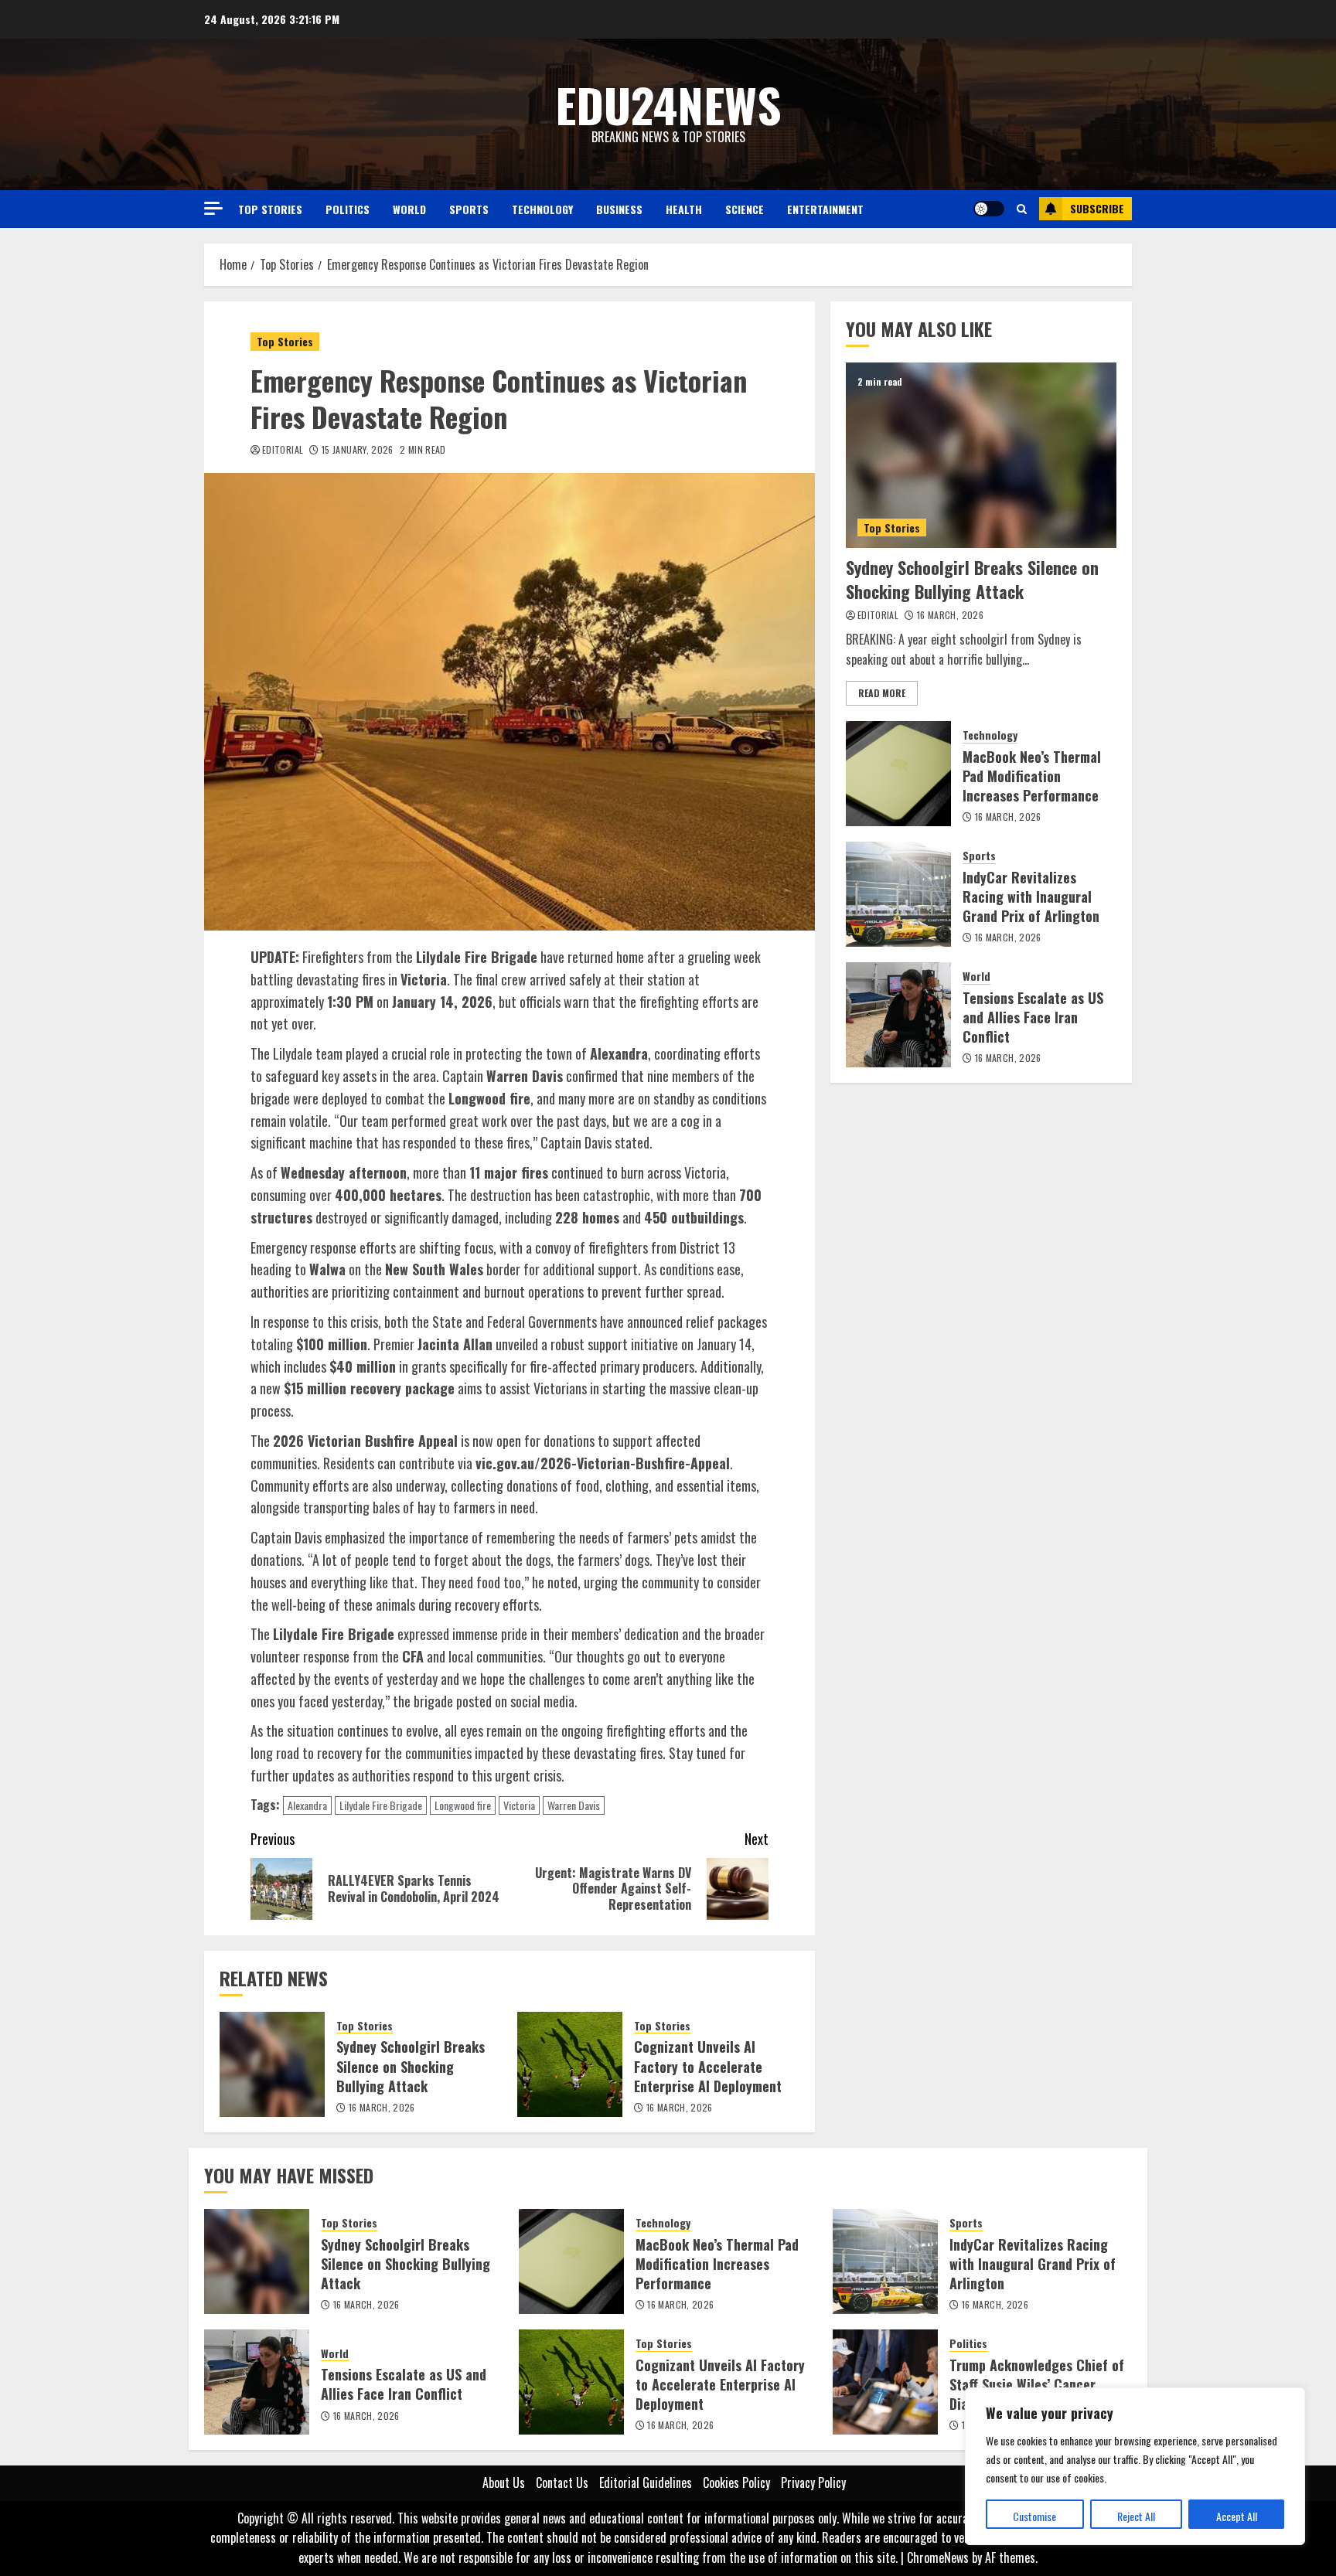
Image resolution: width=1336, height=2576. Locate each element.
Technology (542, 209)
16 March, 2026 (382, 2108)
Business (619, 209)
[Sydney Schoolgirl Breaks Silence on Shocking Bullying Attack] (272, 2064)
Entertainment (825, 209)
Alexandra (307, 1805)
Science (745, 209)
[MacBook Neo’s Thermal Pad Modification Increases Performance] (898, 774)
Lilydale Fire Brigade (381, 1805)
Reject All (1136, 2516)
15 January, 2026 (358, 450)
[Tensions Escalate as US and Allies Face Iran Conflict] (898, 1015)
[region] (1135, 2466)
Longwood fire (463, 1805)
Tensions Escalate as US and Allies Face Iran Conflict (1033, 1017)
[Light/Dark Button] (989, 209)
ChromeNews (938, 2557)
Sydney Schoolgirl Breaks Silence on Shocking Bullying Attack (411, 2066)
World (409, 209)
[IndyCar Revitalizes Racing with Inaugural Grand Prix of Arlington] (898, 894)
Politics (348, 209)
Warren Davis (574, 1805)
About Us (504, 2482)
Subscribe (1097, 208)
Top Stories (270, 209)
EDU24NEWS (668, 104)
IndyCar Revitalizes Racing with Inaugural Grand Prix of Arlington (1031, 897)
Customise (1034, 2516)
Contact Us (562, 2482)
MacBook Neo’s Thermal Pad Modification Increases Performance (1032, 776)
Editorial (283, 450)
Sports (469, 209)
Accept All (1237, 2516)
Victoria (519, 1805)
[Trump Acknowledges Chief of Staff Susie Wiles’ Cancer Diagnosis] (885, 2382)
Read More (882, 693)
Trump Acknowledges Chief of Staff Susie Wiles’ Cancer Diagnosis (1037, 2384)
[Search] (1022, 209)
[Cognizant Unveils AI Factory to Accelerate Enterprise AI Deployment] (570, 2064)
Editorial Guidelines (646, 2482)
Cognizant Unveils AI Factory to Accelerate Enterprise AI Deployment (708, 2066)
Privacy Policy (813, 2482)
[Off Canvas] (213, 208)
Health (684, 209)
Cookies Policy (736, 2482)
